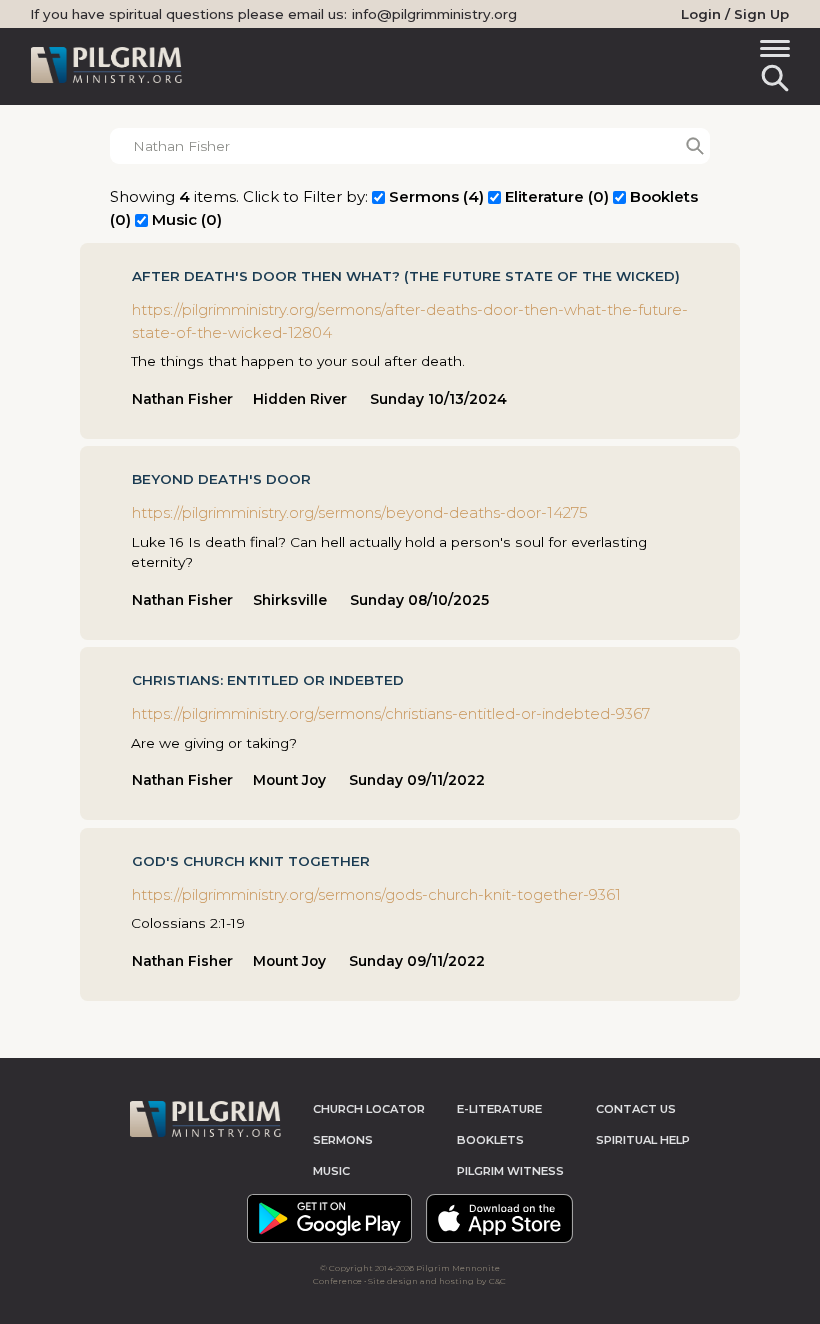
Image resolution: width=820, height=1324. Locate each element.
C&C (497, 1281)
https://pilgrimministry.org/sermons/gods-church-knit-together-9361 (376, 894)
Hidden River (300, 399)
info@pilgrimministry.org (434, 14)
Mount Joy (289, 780)
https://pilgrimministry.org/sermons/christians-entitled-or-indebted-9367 (391, 713)
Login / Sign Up (735, 14)
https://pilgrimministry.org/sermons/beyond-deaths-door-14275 (360, 512)
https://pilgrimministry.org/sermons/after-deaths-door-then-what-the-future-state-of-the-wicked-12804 (410, 321)
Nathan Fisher (182, 399)
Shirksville (290, 600)
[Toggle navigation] (771, 51)
